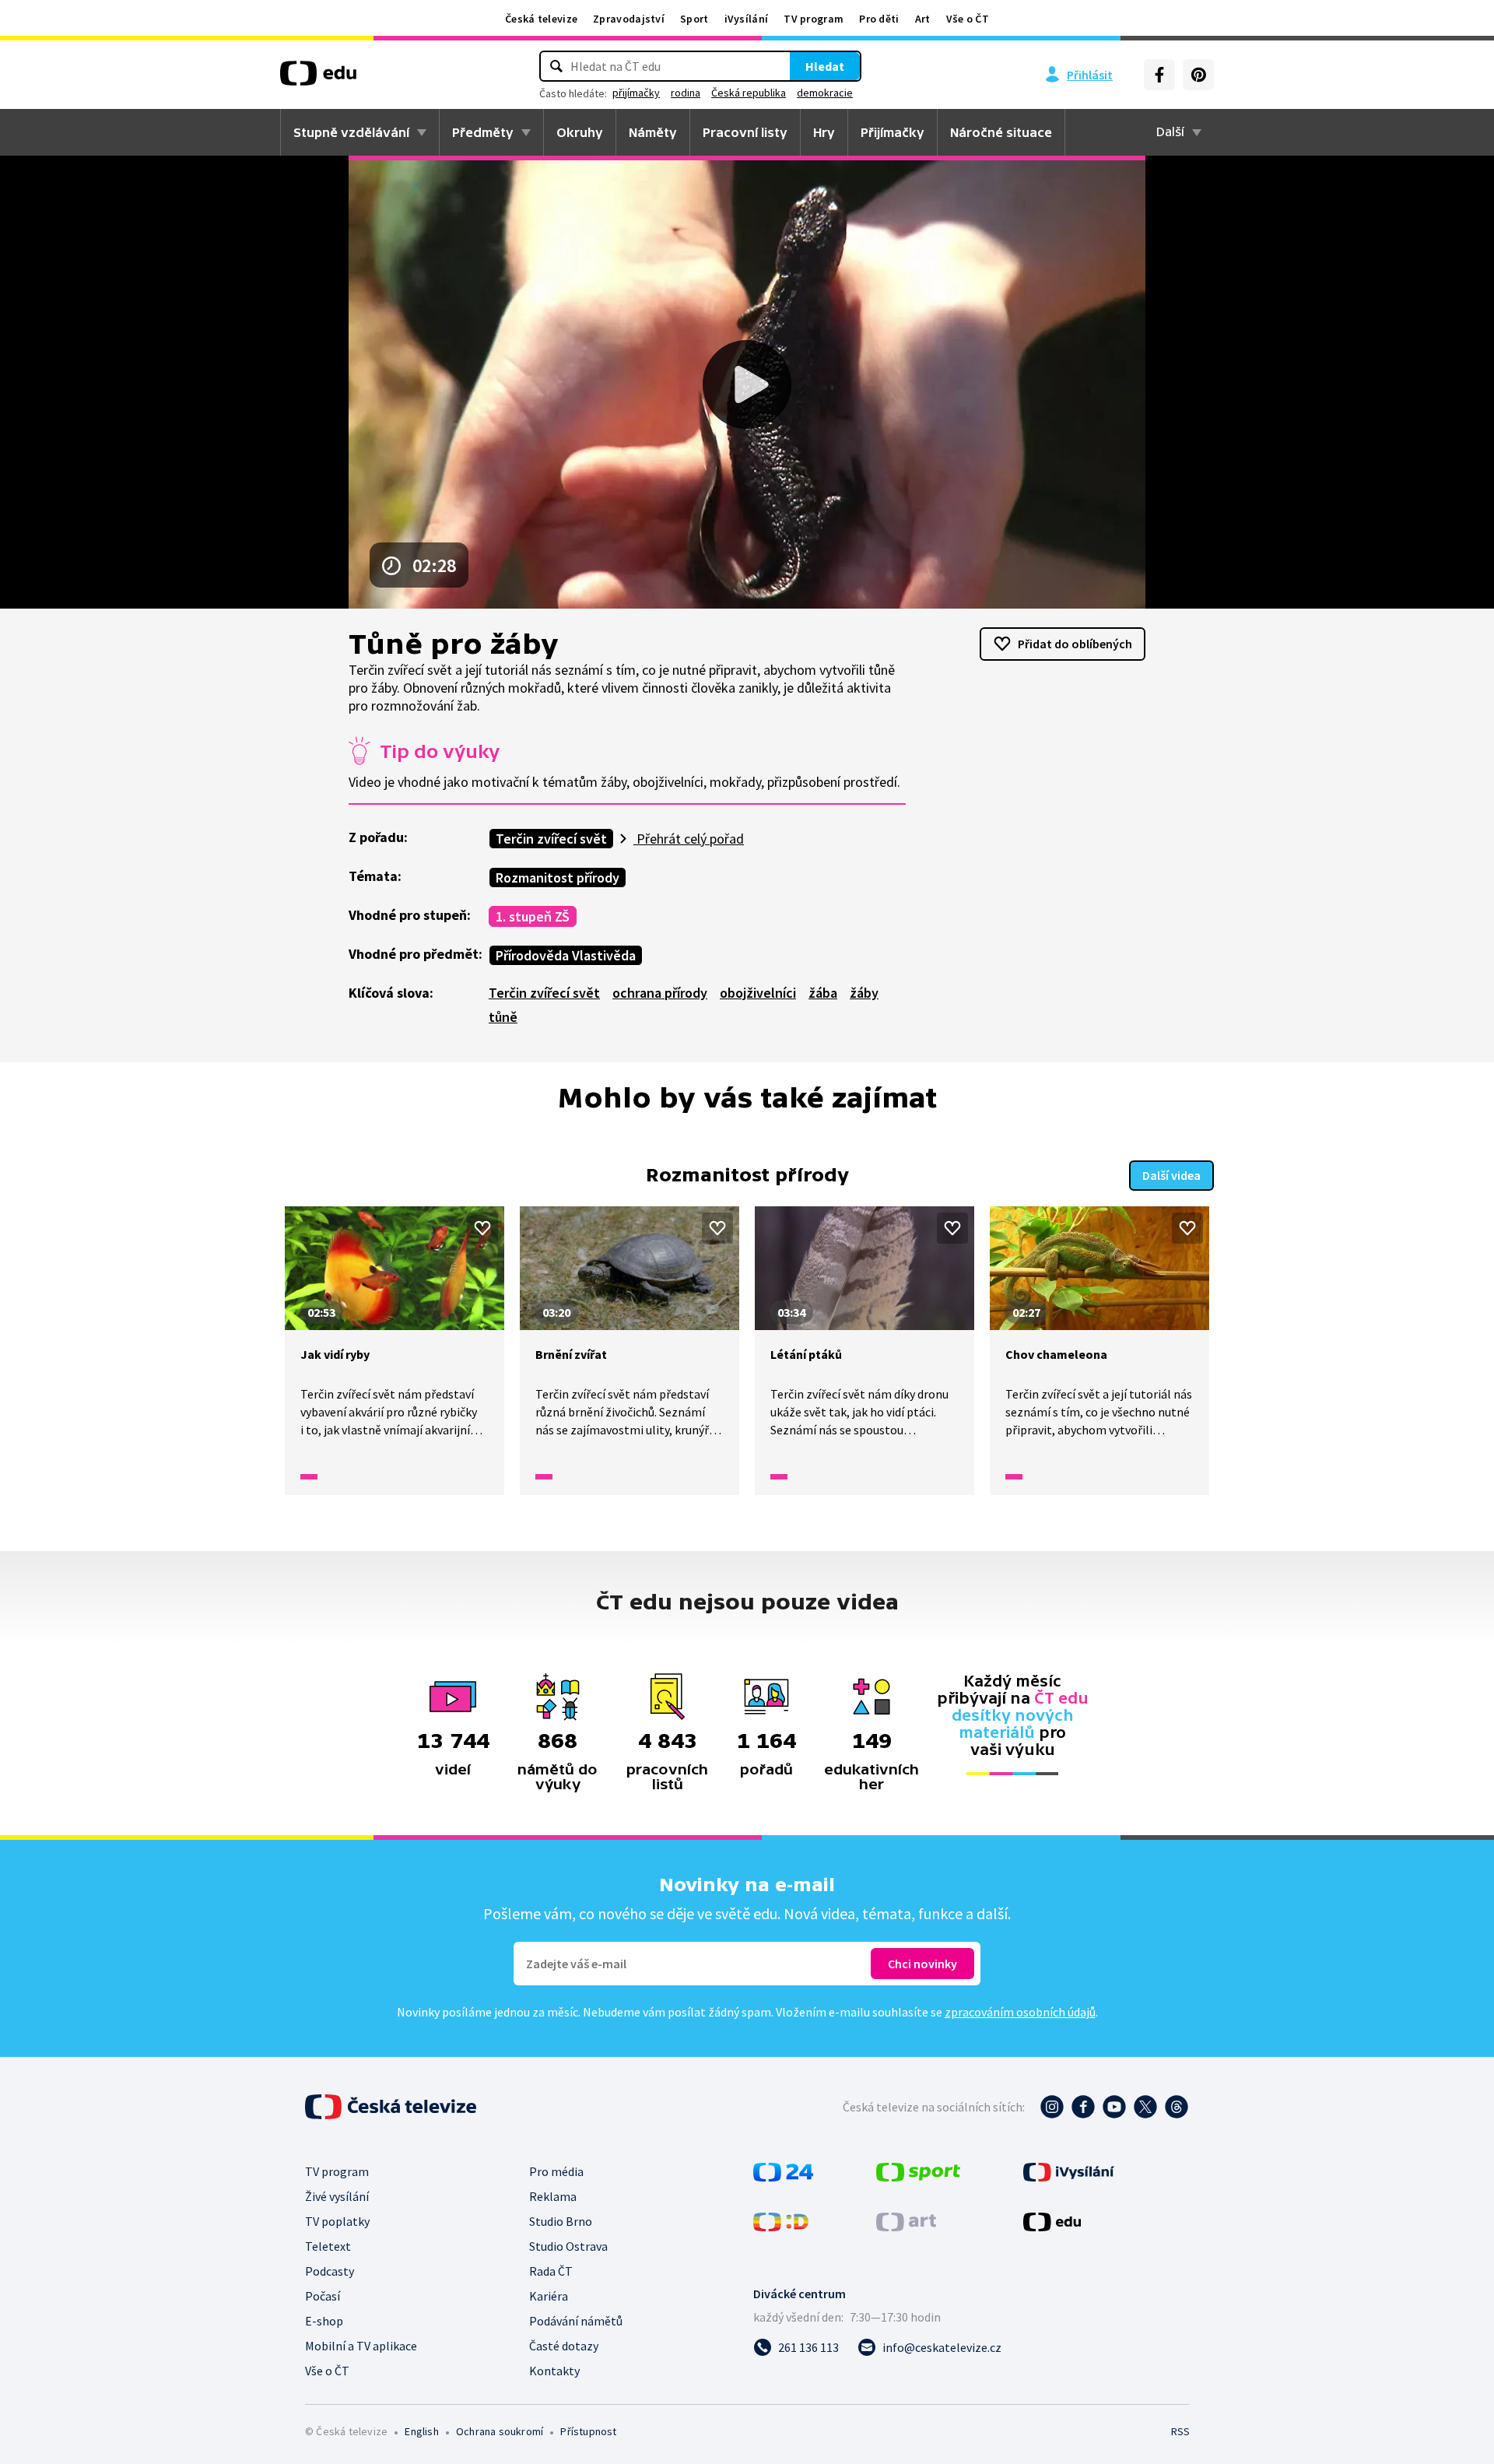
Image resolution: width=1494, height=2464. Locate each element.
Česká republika (749, 93)
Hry (824, 132)
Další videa (1171, 1175)
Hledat (825, 66)
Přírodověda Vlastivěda (566, 955)
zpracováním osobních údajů (1020, 2012)
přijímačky (636, 93)
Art (923, 19)
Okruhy (580, 132)
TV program (814, 19)
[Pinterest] (1198, 75)
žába (823, 993)
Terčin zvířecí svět (551, 839)
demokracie (825, 93)
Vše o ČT (968, 19)
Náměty (653, 132)
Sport (694, 19)
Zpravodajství (629, 19)
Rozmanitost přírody (558, 877)
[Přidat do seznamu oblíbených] (482, 1228)
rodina (686, 93)
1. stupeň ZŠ (533, 916)
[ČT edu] (318, 79)
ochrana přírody (660, 993)
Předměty (483, 132)
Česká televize (541, 19)
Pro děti (879, 19)
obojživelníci (758, 993)
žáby (864, 993)
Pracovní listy (745, 132)
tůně (503, 1017)
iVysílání (747, 19)
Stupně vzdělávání (351, 132)
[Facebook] (1159, 75)
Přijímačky (893, 132)
